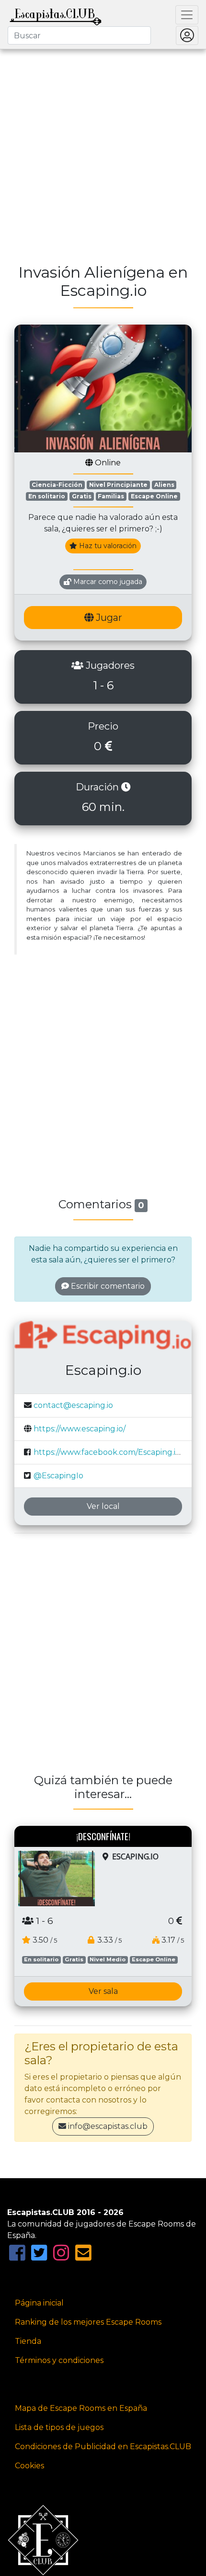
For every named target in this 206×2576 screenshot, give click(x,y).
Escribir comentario (107, 1286)
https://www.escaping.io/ (80, 1429)
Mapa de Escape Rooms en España (81, 2408)
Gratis (82, 496)
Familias (111, 496)
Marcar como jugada (107, 582)
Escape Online (154, 496)
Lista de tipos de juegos (59, 2427)
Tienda (28, 2341)
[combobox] (79, 35)
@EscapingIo (58, 1476)
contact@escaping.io (73, 1405)
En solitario (47, 496)
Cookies (29, 2466)
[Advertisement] (103, 151)
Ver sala (103, 1991)
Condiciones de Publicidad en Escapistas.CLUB (103, 2447)
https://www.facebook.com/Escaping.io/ (108, 1452)
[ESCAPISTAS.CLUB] (56, 15)
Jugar (108, 618)
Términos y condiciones (59, 2360)
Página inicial (39, 2303)
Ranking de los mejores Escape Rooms (88, 2322)
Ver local (103, 1506)
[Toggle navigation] (187, 15)
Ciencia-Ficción (57, 485)
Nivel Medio (108, 1959)
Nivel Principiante (118, 485)
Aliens (164, 485)
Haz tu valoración (107, 546)
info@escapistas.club (108, 2126)
